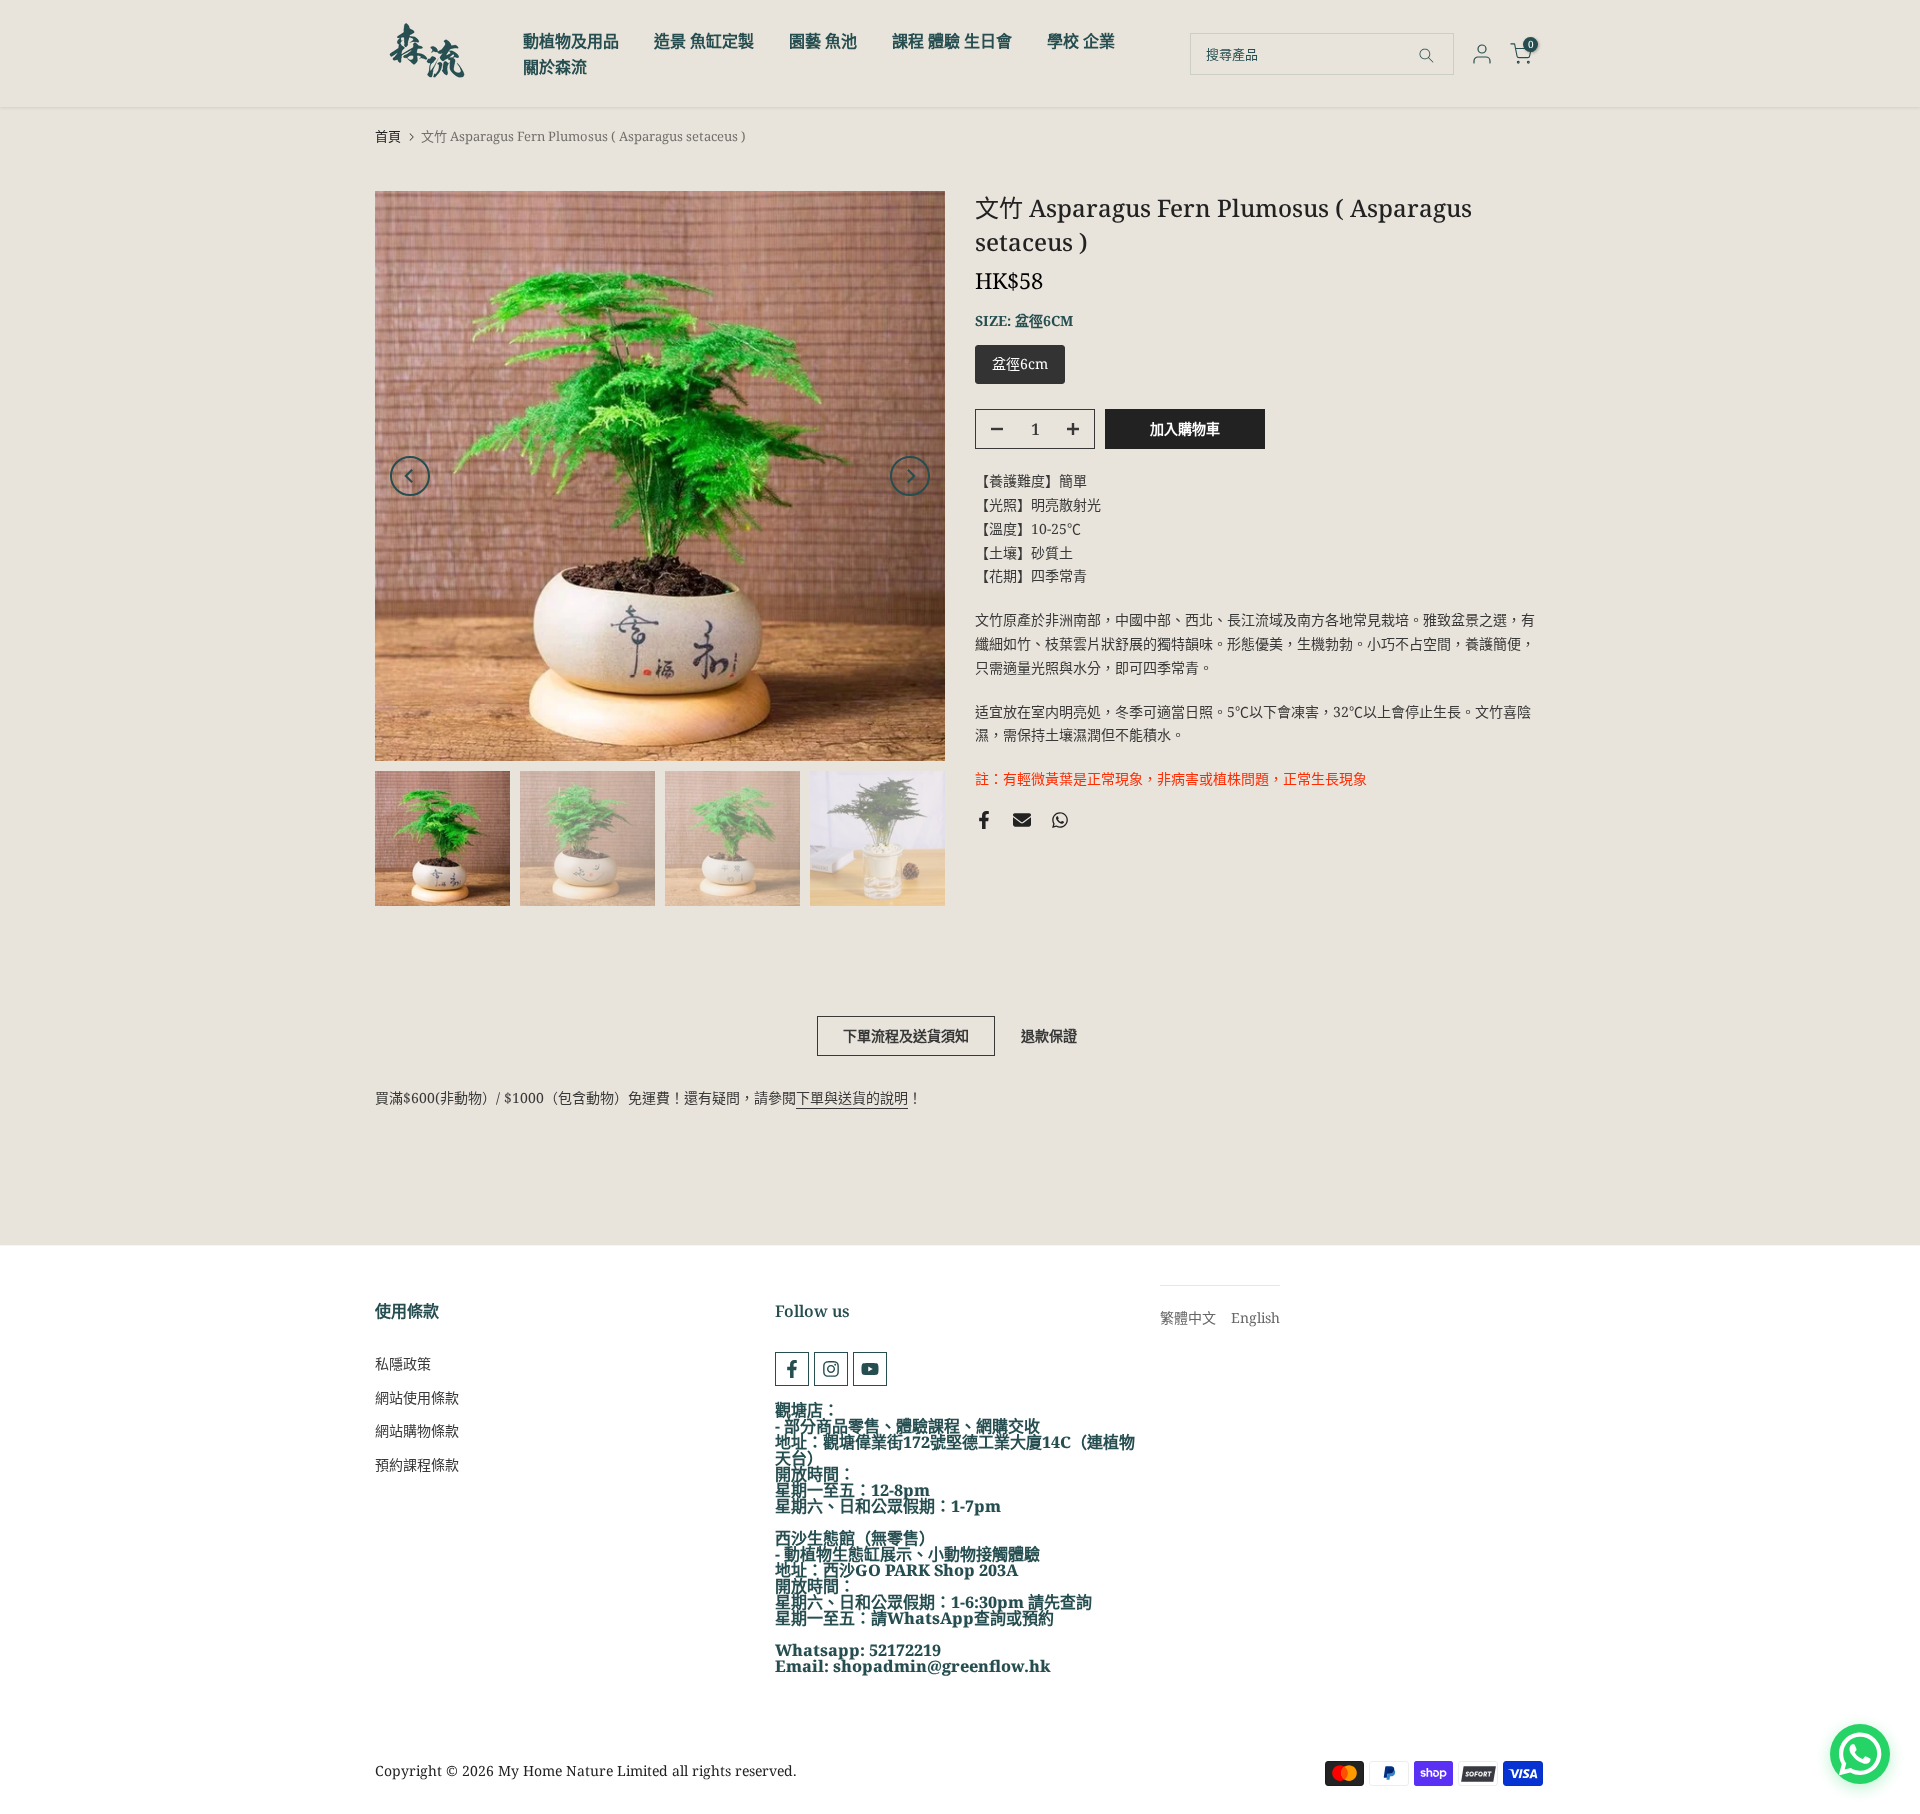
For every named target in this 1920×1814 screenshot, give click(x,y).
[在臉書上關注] (792, 1369)
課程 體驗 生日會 (952, 41)
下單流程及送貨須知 (906, 1035)
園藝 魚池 (823, 41)
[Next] (910, 476)
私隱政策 (403, 1363)
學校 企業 (1081, 41)
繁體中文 (1188, 1317)
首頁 (388, 136)
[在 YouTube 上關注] (870, 1369)
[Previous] (410, 476)
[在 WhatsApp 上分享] (1060, 820)
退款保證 (1049, 1035)
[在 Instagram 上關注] (831, 1369)
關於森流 (555, 67)
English (1255, 1317)
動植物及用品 (571, 41)
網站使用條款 (417, 1397)
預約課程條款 (417, 1464)
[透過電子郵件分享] (1022, 820)
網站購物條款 (417, 1430)
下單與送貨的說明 (852, 1097)
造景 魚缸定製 (704, 41)
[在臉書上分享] (984, 820)
